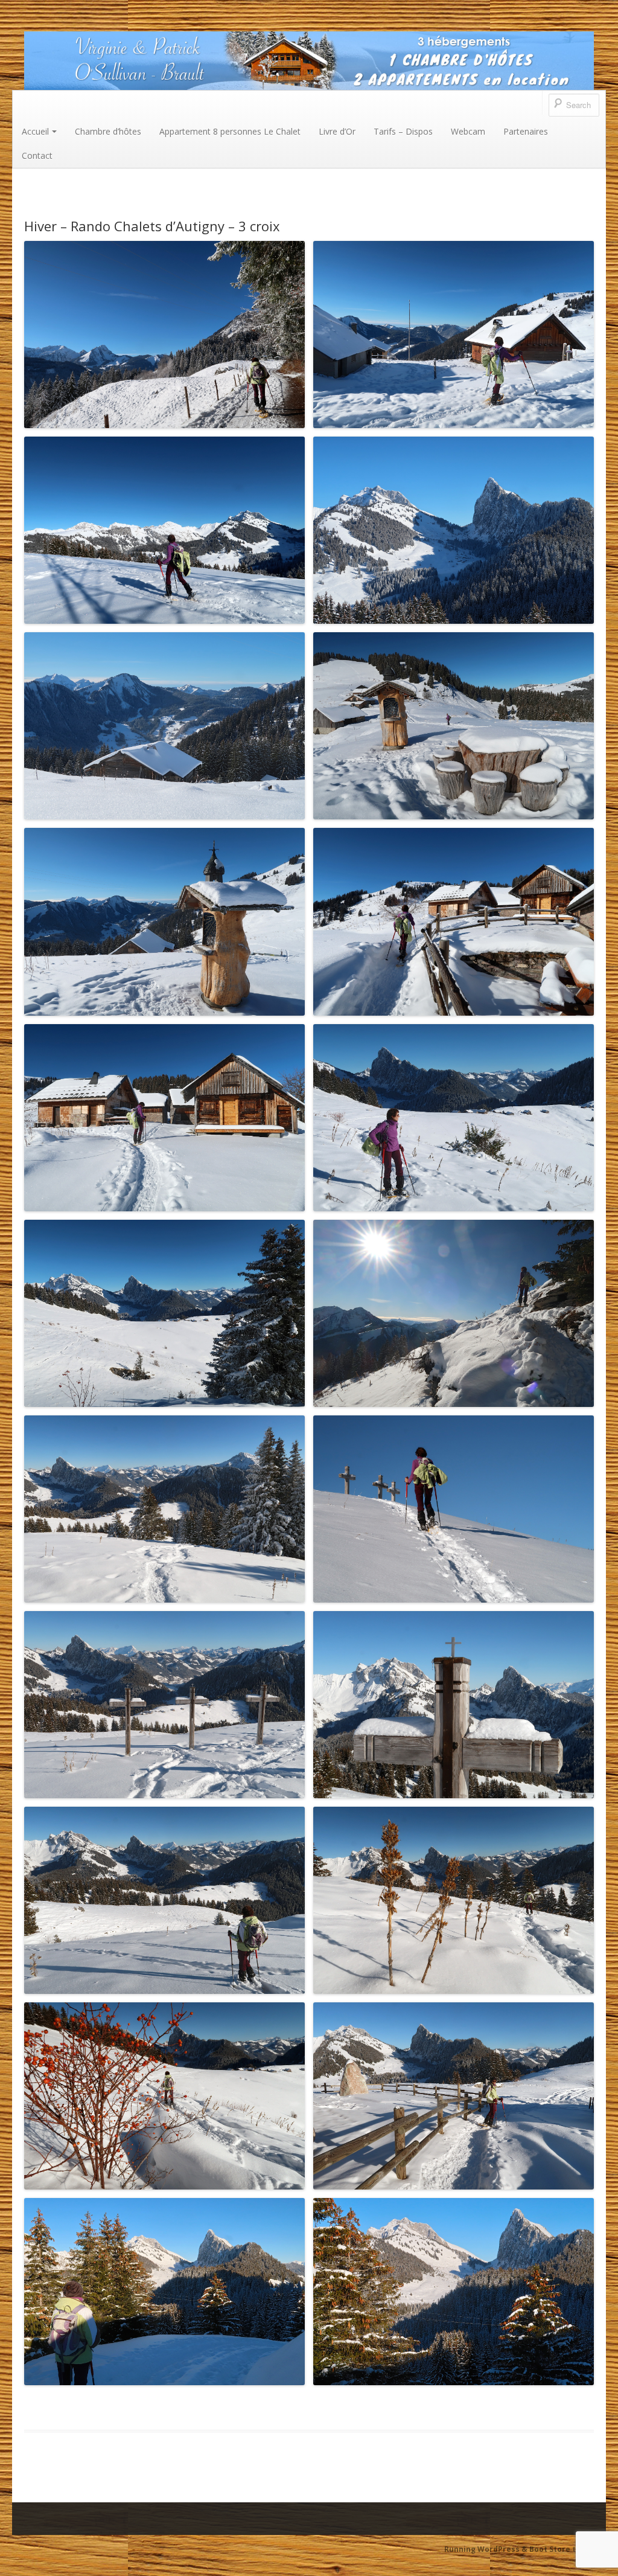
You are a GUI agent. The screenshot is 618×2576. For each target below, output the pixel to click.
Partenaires (526, 131)
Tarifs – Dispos (403, 131)
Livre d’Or (337, 131)
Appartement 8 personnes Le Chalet (230, 131)
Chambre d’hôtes (108, 131)
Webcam (468, 131)
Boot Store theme (563, 2549)
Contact (37, 155)
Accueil (35, 131)
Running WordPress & (487, 2549)
